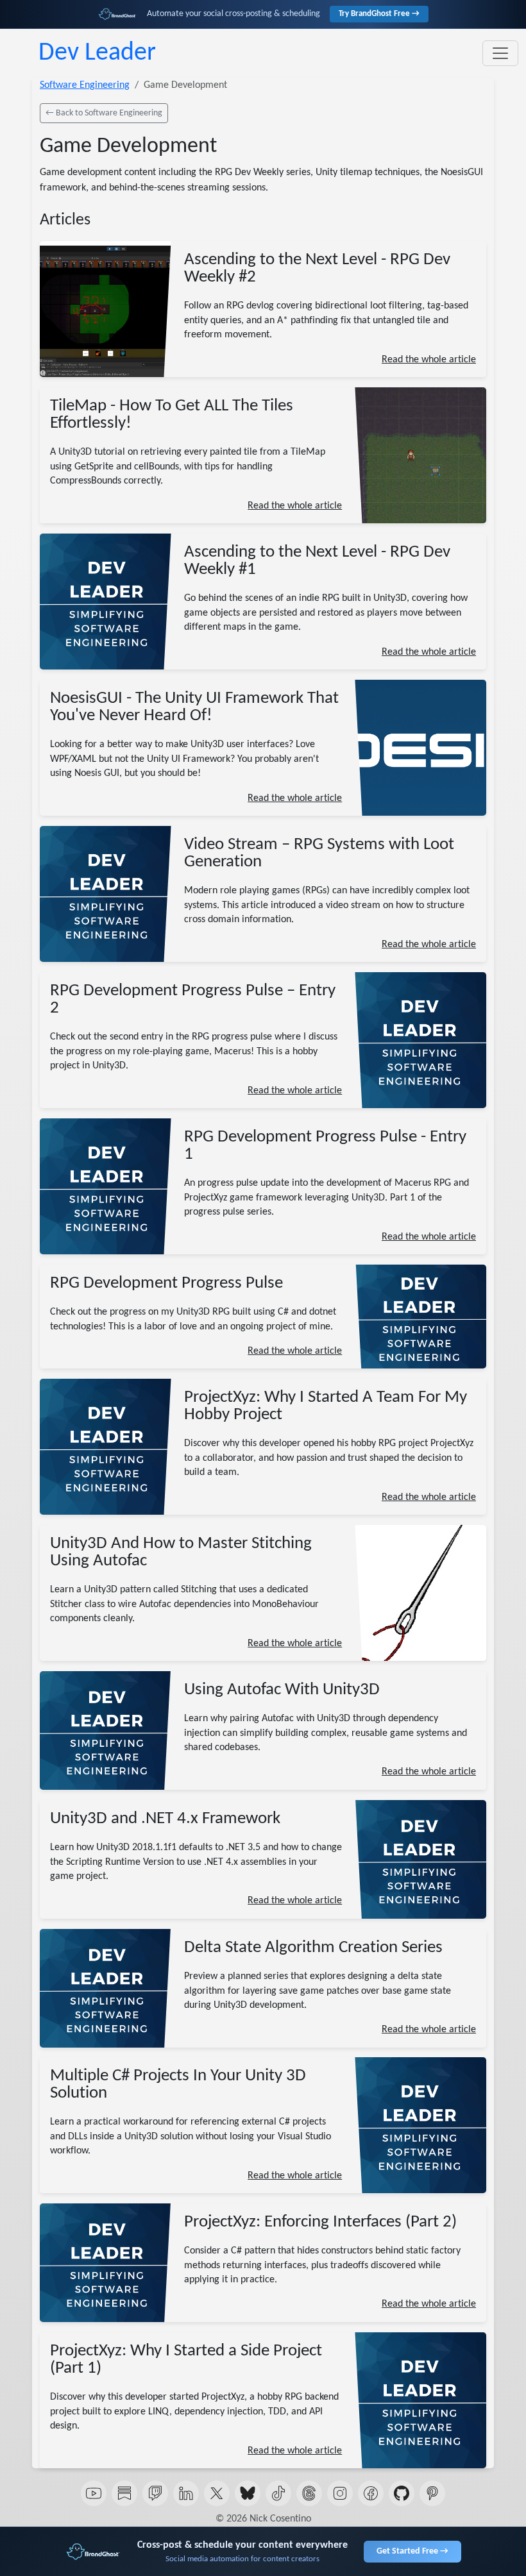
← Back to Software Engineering (104, 113)
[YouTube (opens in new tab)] (94, 2493)
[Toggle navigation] (500, 53)
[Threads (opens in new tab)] (309, 2493)
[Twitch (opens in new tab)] (155, 2493)
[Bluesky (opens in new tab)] (248, 2493)
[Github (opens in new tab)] (402, 2493)
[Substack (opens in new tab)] (124, 2493)
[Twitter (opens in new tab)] (217, 2493)
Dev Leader (97, 53)
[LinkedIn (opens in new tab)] (186, 2493)
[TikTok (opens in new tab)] (278, 2493)
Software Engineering (85, 85)
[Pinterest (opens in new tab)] (432, 2493)
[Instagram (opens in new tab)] (340, 2493)
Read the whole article (429, 360)
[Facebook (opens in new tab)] (371, 2493)
